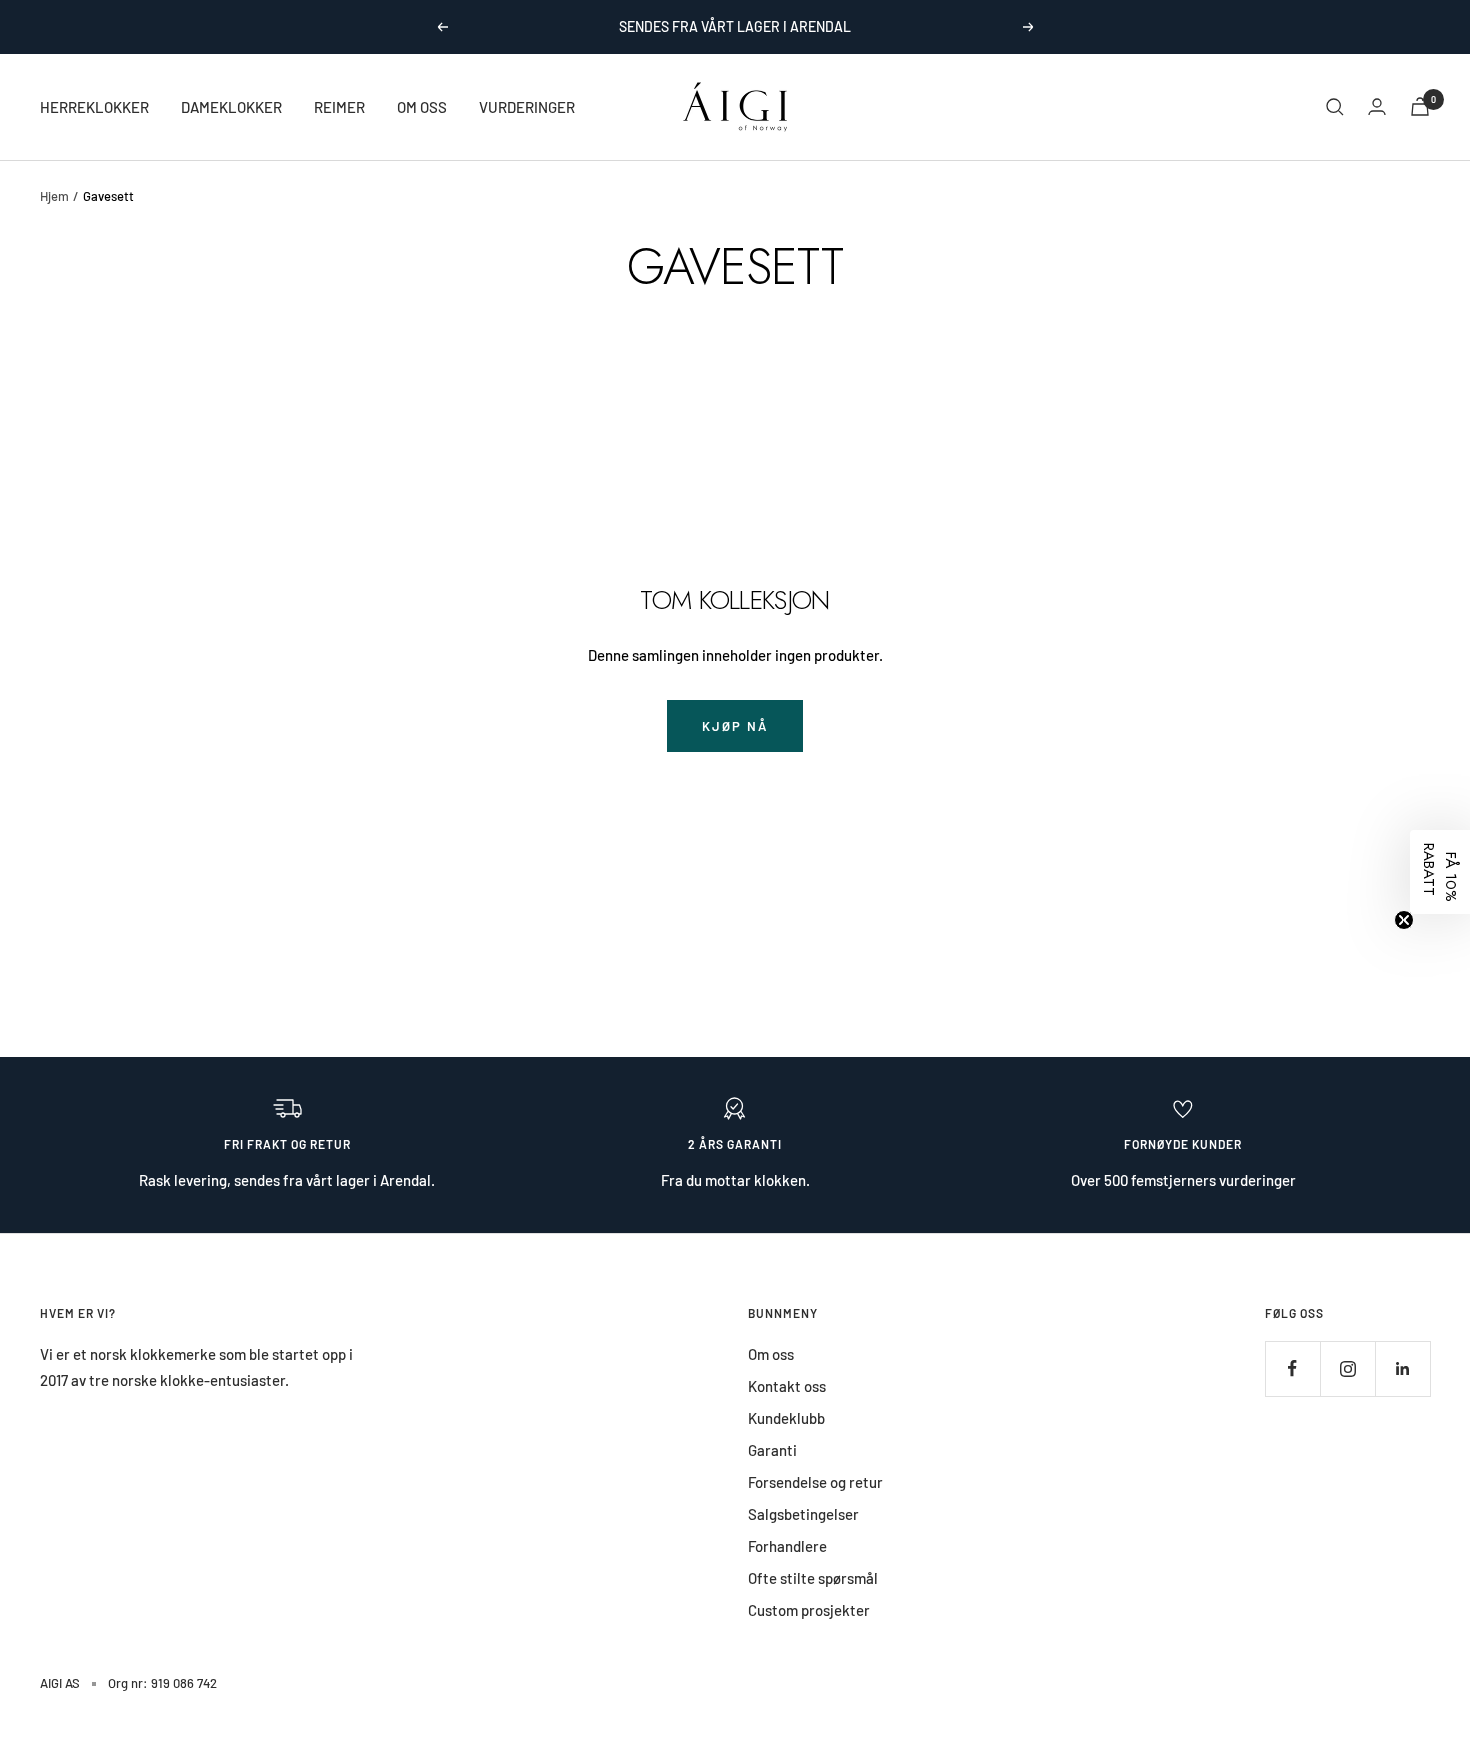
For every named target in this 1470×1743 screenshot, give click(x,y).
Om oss (771, 1354)
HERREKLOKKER (94, 107)
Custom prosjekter (809, 1610)
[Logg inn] (1377, 106)
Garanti (772, 1450)
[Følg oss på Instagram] (1347, 1368)
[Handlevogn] (1420, 106)
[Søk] (1335, 107)
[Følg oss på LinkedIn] (1402, 1368)
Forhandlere (787, 1546)
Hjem (54, 196)
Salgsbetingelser (803, 1514)
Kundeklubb (786, 1418)
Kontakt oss (787, 1386)
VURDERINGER (527, 107)
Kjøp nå (735, 726)
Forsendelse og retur (815, 1482)
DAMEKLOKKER (231, 107)
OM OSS (422, 107)
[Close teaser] (1404, 920)
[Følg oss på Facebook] (1292, 1368)
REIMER (339, 107)
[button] (1440, 872)
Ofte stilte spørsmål (813, 1578)
